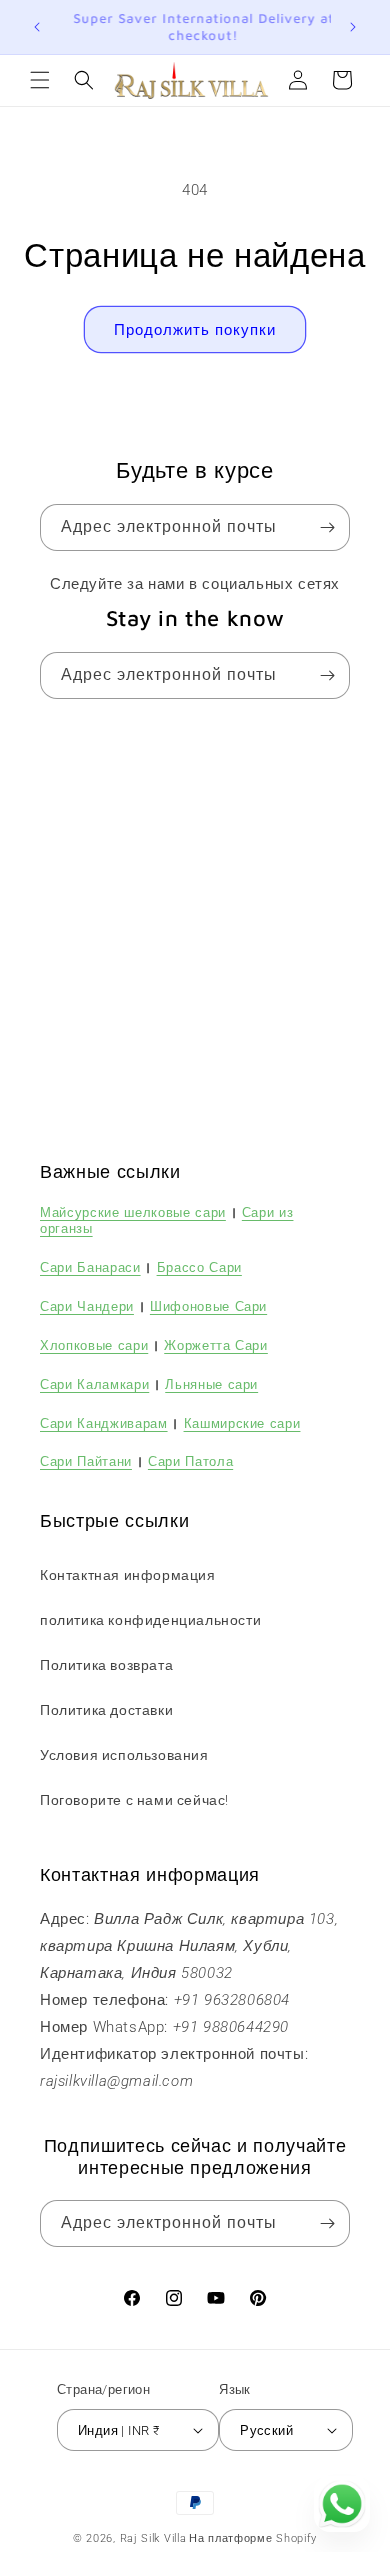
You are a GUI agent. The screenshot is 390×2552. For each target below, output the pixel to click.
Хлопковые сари (94, 1345)
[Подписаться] (327, 527)
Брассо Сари (199, 1267)
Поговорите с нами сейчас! (134, 1800)
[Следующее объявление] (353, 27)
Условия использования (124, 1755)
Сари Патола (190, 1461)
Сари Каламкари (94, 1384)
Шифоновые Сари (208, 1306)
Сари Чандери (87, 1306)
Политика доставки (106, 1710)
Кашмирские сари (242, 1423)
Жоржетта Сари (216, 1345)
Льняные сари (211, 1384)
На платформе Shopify (253, 2538)
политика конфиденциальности (150, 1620)
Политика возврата (106, 1665)
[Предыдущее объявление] (37, 27)
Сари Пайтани (86, 1461)
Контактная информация (128, 1575)
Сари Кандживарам (104, 1423)
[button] (40, 80)
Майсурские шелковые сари (133, 1212)
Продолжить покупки (195, 330)
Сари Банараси (90, 1267)
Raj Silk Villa (153, 2538)
